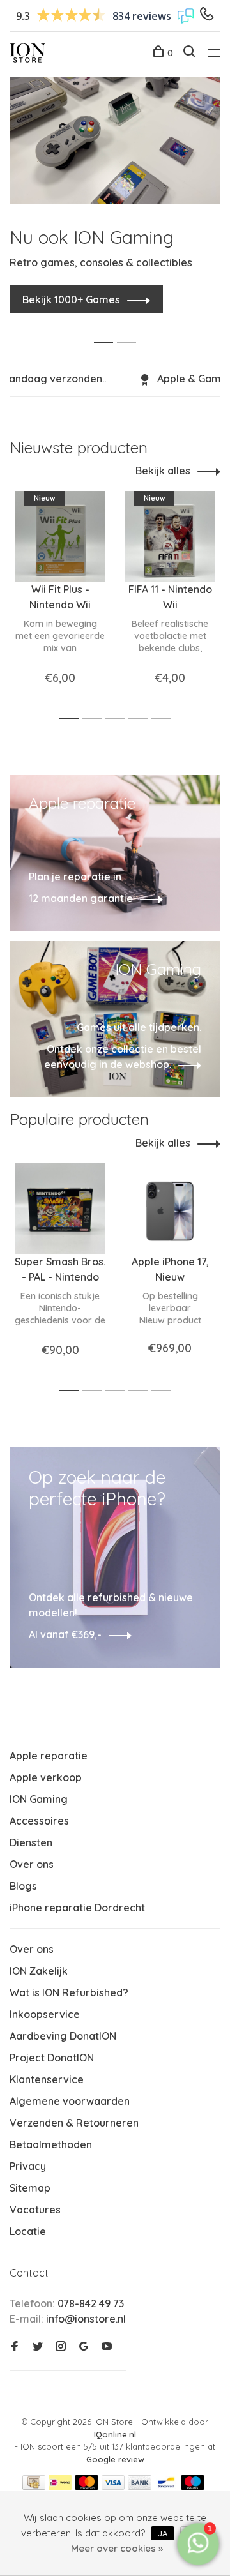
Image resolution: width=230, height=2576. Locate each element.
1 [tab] (107, 328)
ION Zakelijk (39, 1971)
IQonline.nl (115, 2434)
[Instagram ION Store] (61, 2347)
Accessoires (39, 1821)
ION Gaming (39, 1799)
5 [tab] (165, 719)
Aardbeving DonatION (63, 2036)
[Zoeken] (191, 53)
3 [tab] (119, 719)
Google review (115, 2459)
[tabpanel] (115, 188)
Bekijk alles (163, 471)
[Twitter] (38, 2347)
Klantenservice (47, 2079)
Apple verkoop (46, 1777)
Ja (163, 2533)
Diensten (31, 1842)
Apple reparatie (49, 1756)
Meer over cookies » (117, 2548)
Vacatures (35, 2210)
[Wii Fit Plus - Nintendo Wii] (60, 536)
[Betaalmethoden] (34, 2486)
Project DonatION (52, 2058)
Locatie (28, 2231)
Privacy (28, 2166)
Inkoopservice (45, 2014)
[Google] (84, 2347)
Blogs (23, 1886)
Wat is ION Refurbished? (69, 1992)
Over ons (32, 1864)
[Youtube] (107, 2347)
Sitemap (30, 2188)
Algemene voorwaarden (70, 2101)
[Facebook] (15, 2347)
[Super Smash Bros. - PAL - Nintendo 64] (60, 1209)
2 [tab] (130, 328)
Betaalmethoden (51, 2144)
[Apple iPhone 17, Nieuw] (170, 1209)
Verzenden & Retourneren (74, 2123)
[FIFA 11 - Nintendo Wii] (170, 536)
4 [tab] (142, 719)
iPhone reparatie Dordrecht (77, 1908)
